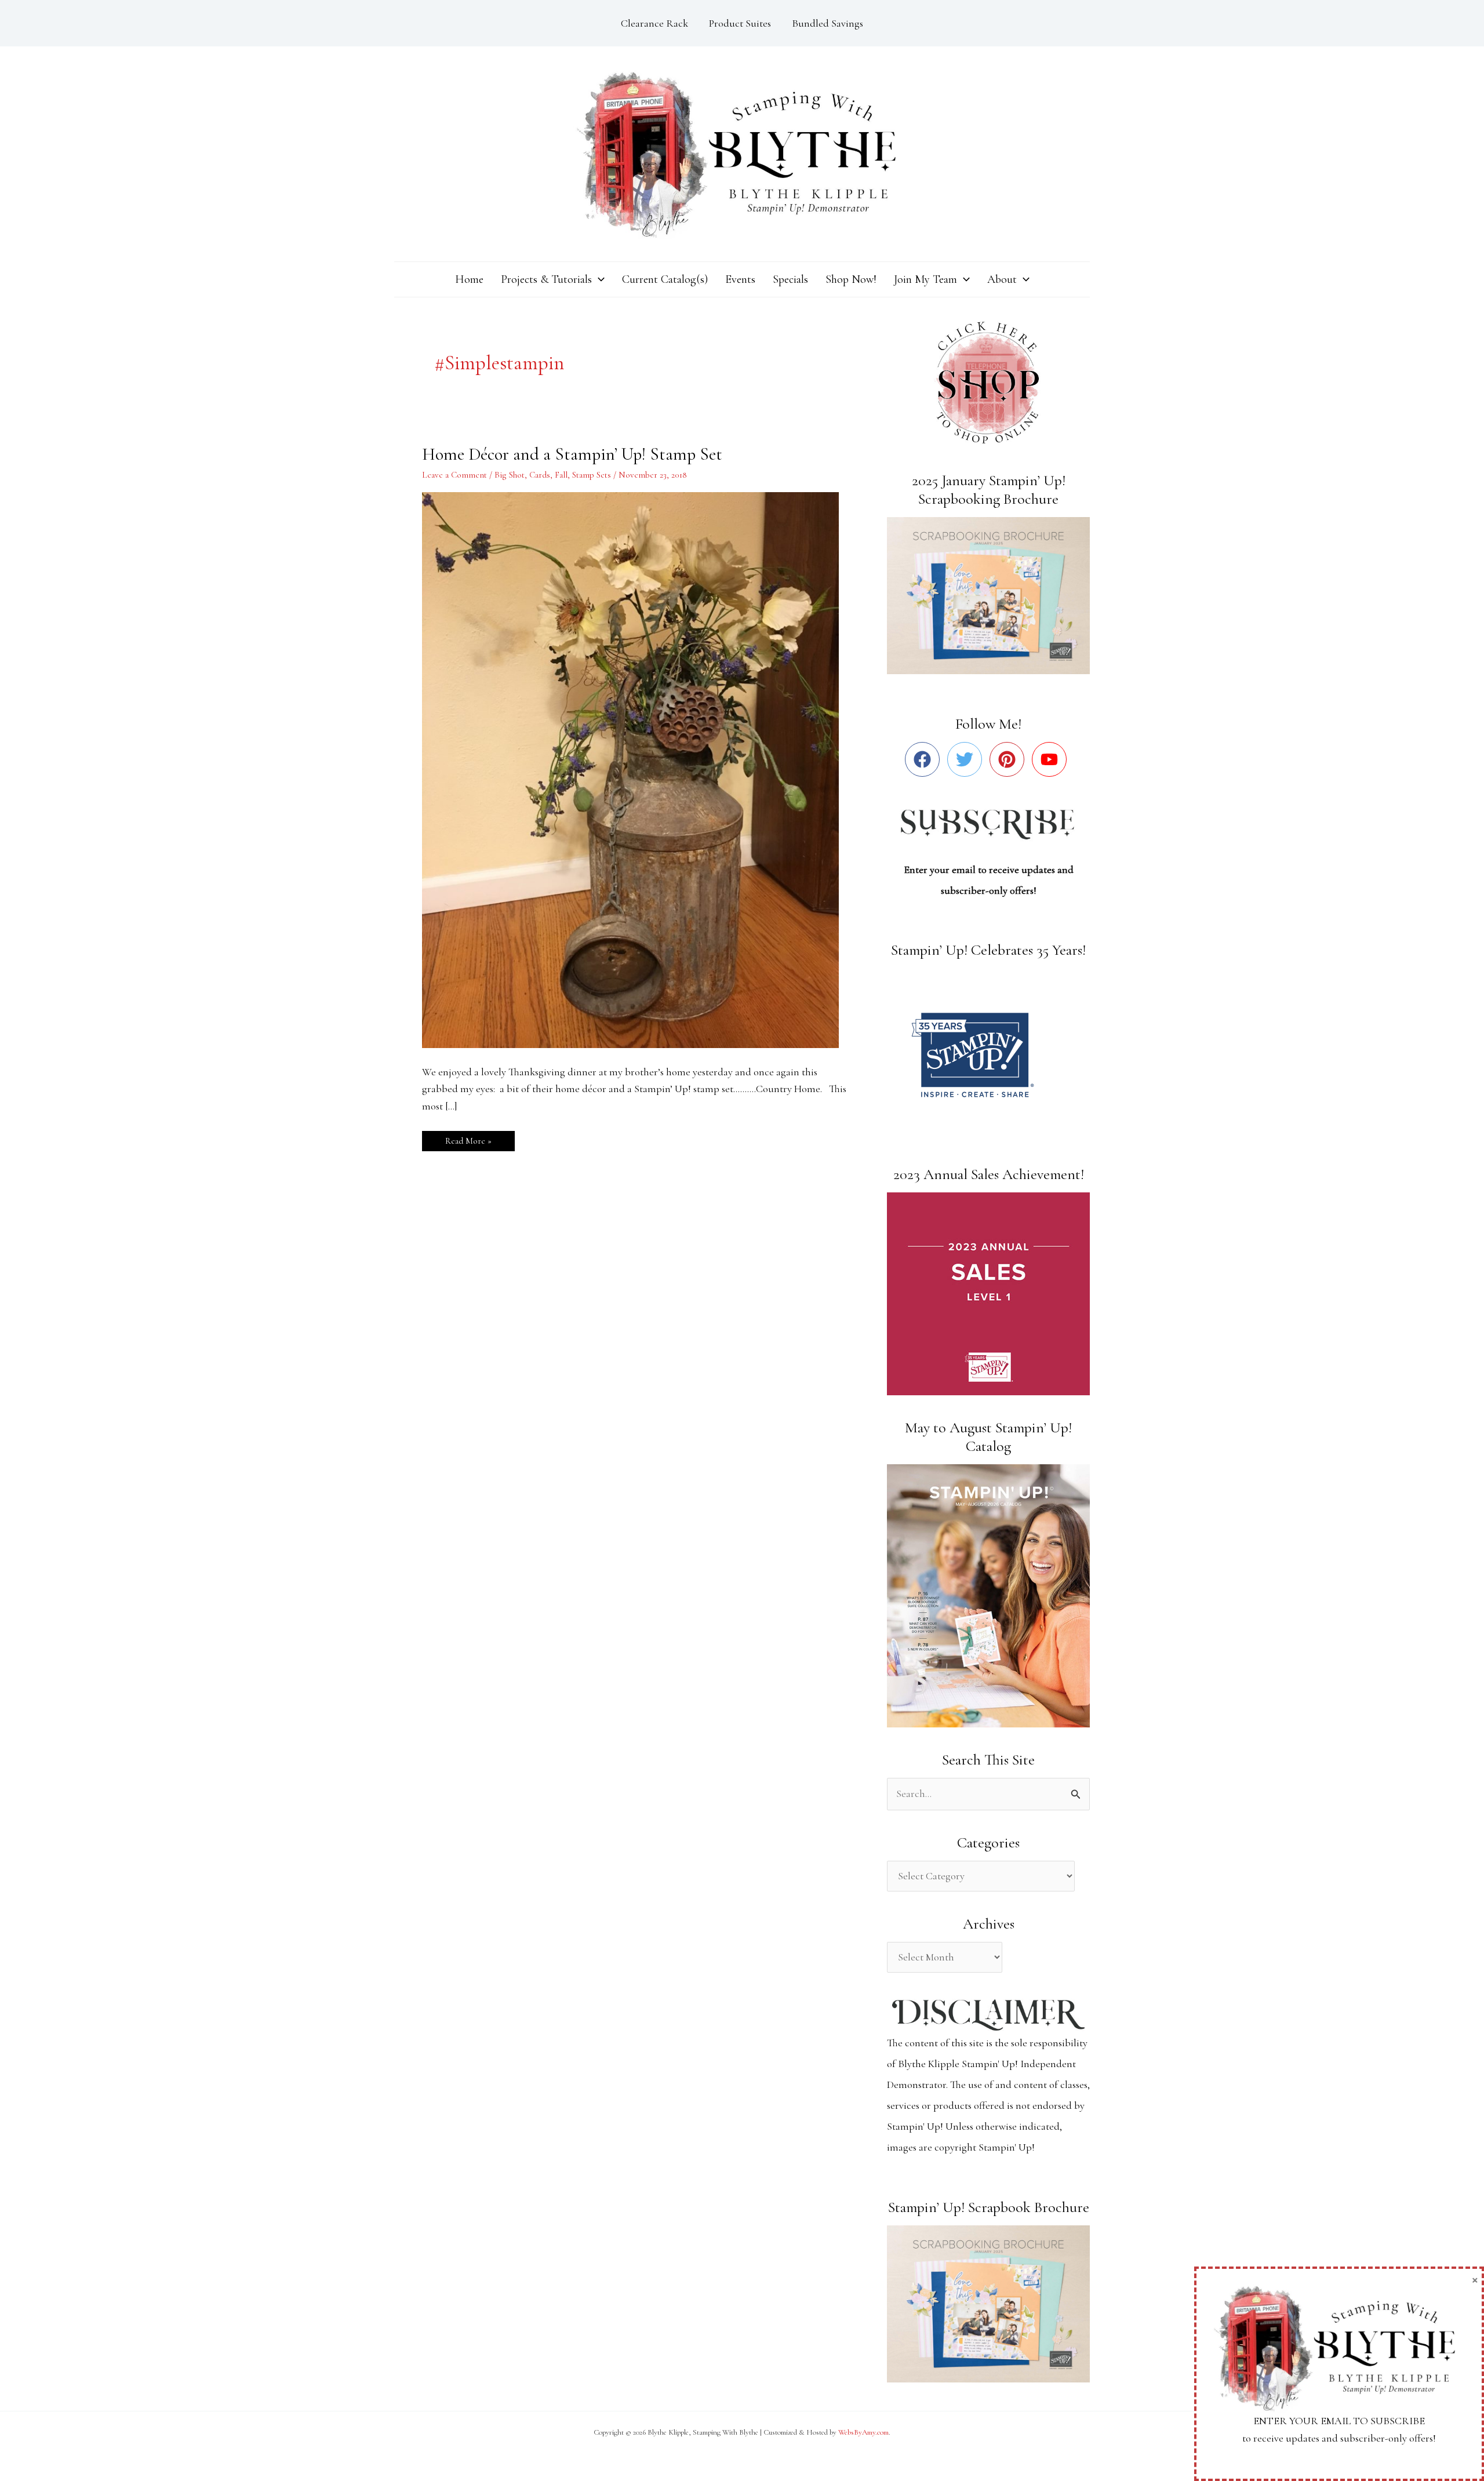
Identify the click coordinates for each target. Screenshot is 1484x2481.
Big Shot (510, 475)
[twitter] (967, 759)
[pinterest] (1010, 759)
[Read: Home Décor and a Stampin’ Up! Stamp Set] (638, 769)
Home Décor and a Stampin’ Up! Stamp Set (572, 454)
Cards (540, 475)
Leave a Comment (454, 475)
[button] (598, 279)
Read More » (468, 1138)
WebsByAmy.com (863, 2432)
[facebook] (925, 759)
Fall (561, 475)
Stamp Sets (592, 475)
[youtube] (1052, 759)
